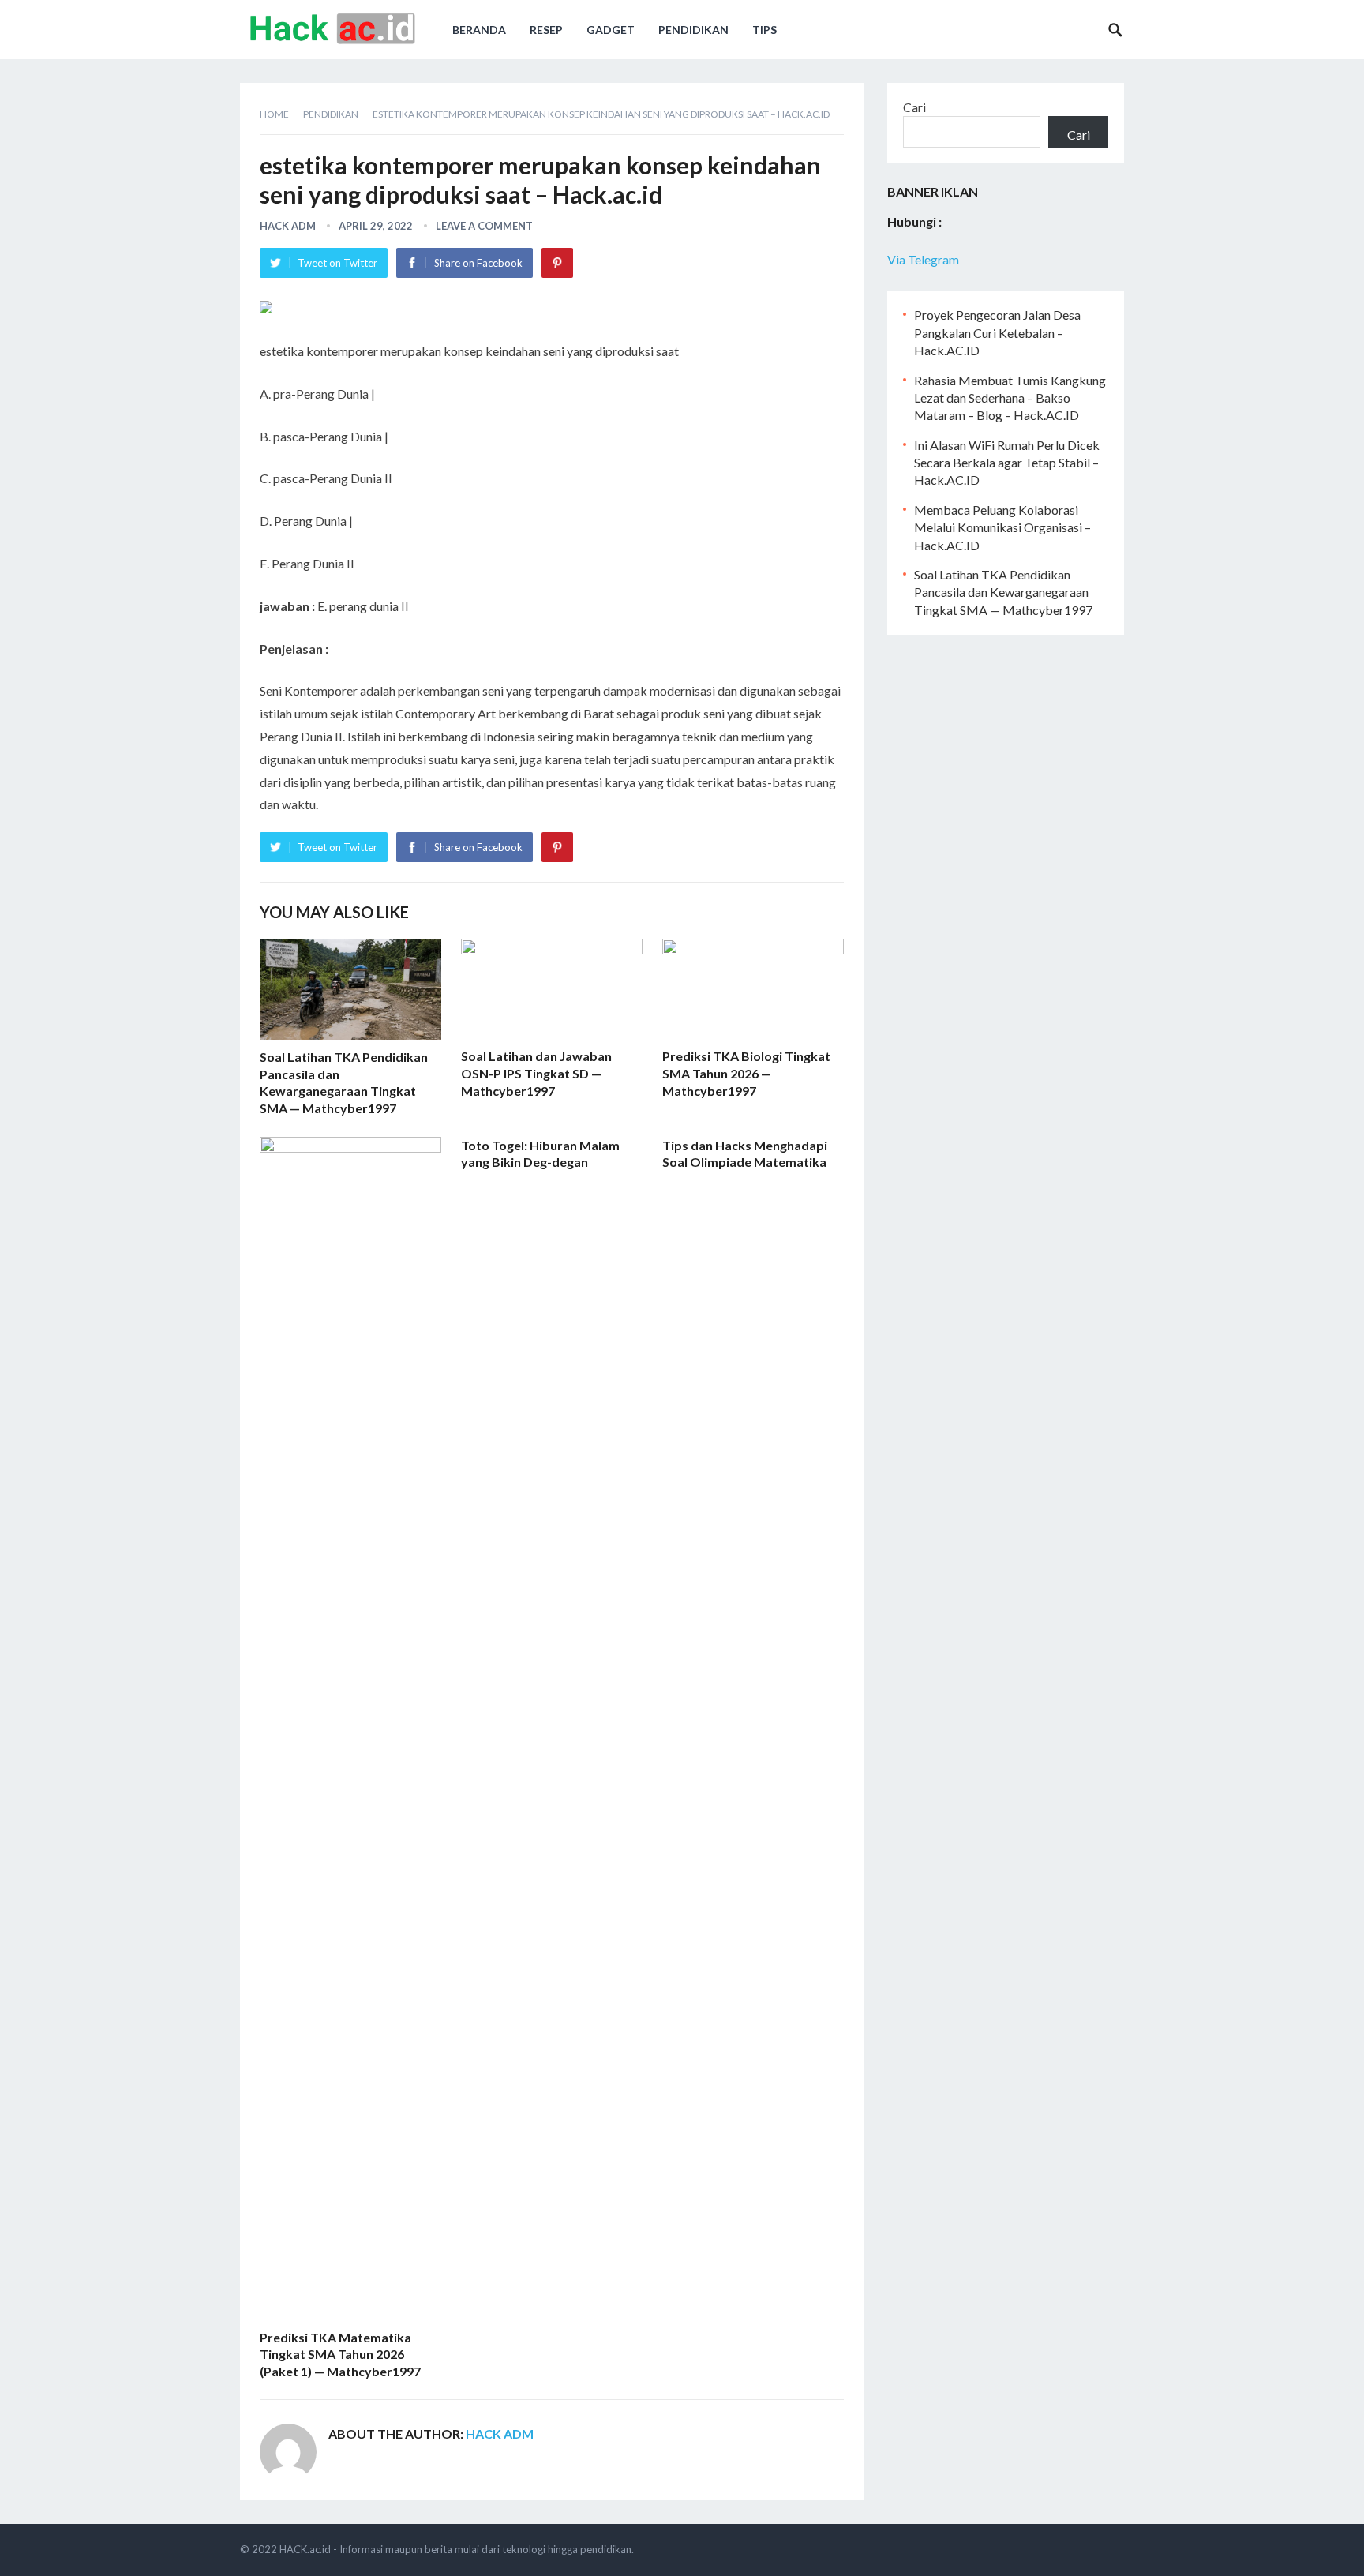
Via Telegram (923, 259)
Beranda (479, 30)
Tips (764, 30)
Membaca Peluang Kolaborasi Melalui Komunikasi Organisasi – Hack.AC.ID (1002, 527)
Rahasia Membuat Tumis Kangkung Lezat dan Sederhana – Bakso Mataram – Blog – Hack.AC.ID (1010, 398)
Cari (914, 107)
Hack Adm (288, 226)
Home (274, 114)
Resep (546, 30)
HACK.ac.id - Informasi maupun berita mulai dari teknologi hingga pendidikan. (457, 2549)
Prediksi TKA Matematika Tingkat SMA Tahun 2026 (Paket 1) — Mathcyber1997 (340, 2354)
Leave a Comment (484, 226)
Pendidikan (693, 30)
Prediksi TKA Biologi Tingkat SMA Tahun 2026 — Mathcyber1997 (746, 1073)
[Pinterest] (557, 263)
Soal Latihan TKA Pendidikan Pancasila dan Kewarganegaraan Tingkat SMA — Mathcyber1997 (1003, 592)
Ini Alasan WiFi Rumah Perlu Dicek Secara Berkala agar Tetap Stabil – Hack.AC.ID (1007, 463)
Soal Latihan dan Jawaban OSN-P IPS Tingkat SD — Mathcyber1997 (536, 1073)
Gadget (611, 30)
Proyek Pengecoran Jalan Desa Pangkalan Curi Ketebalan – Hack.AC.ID (997, 332)
